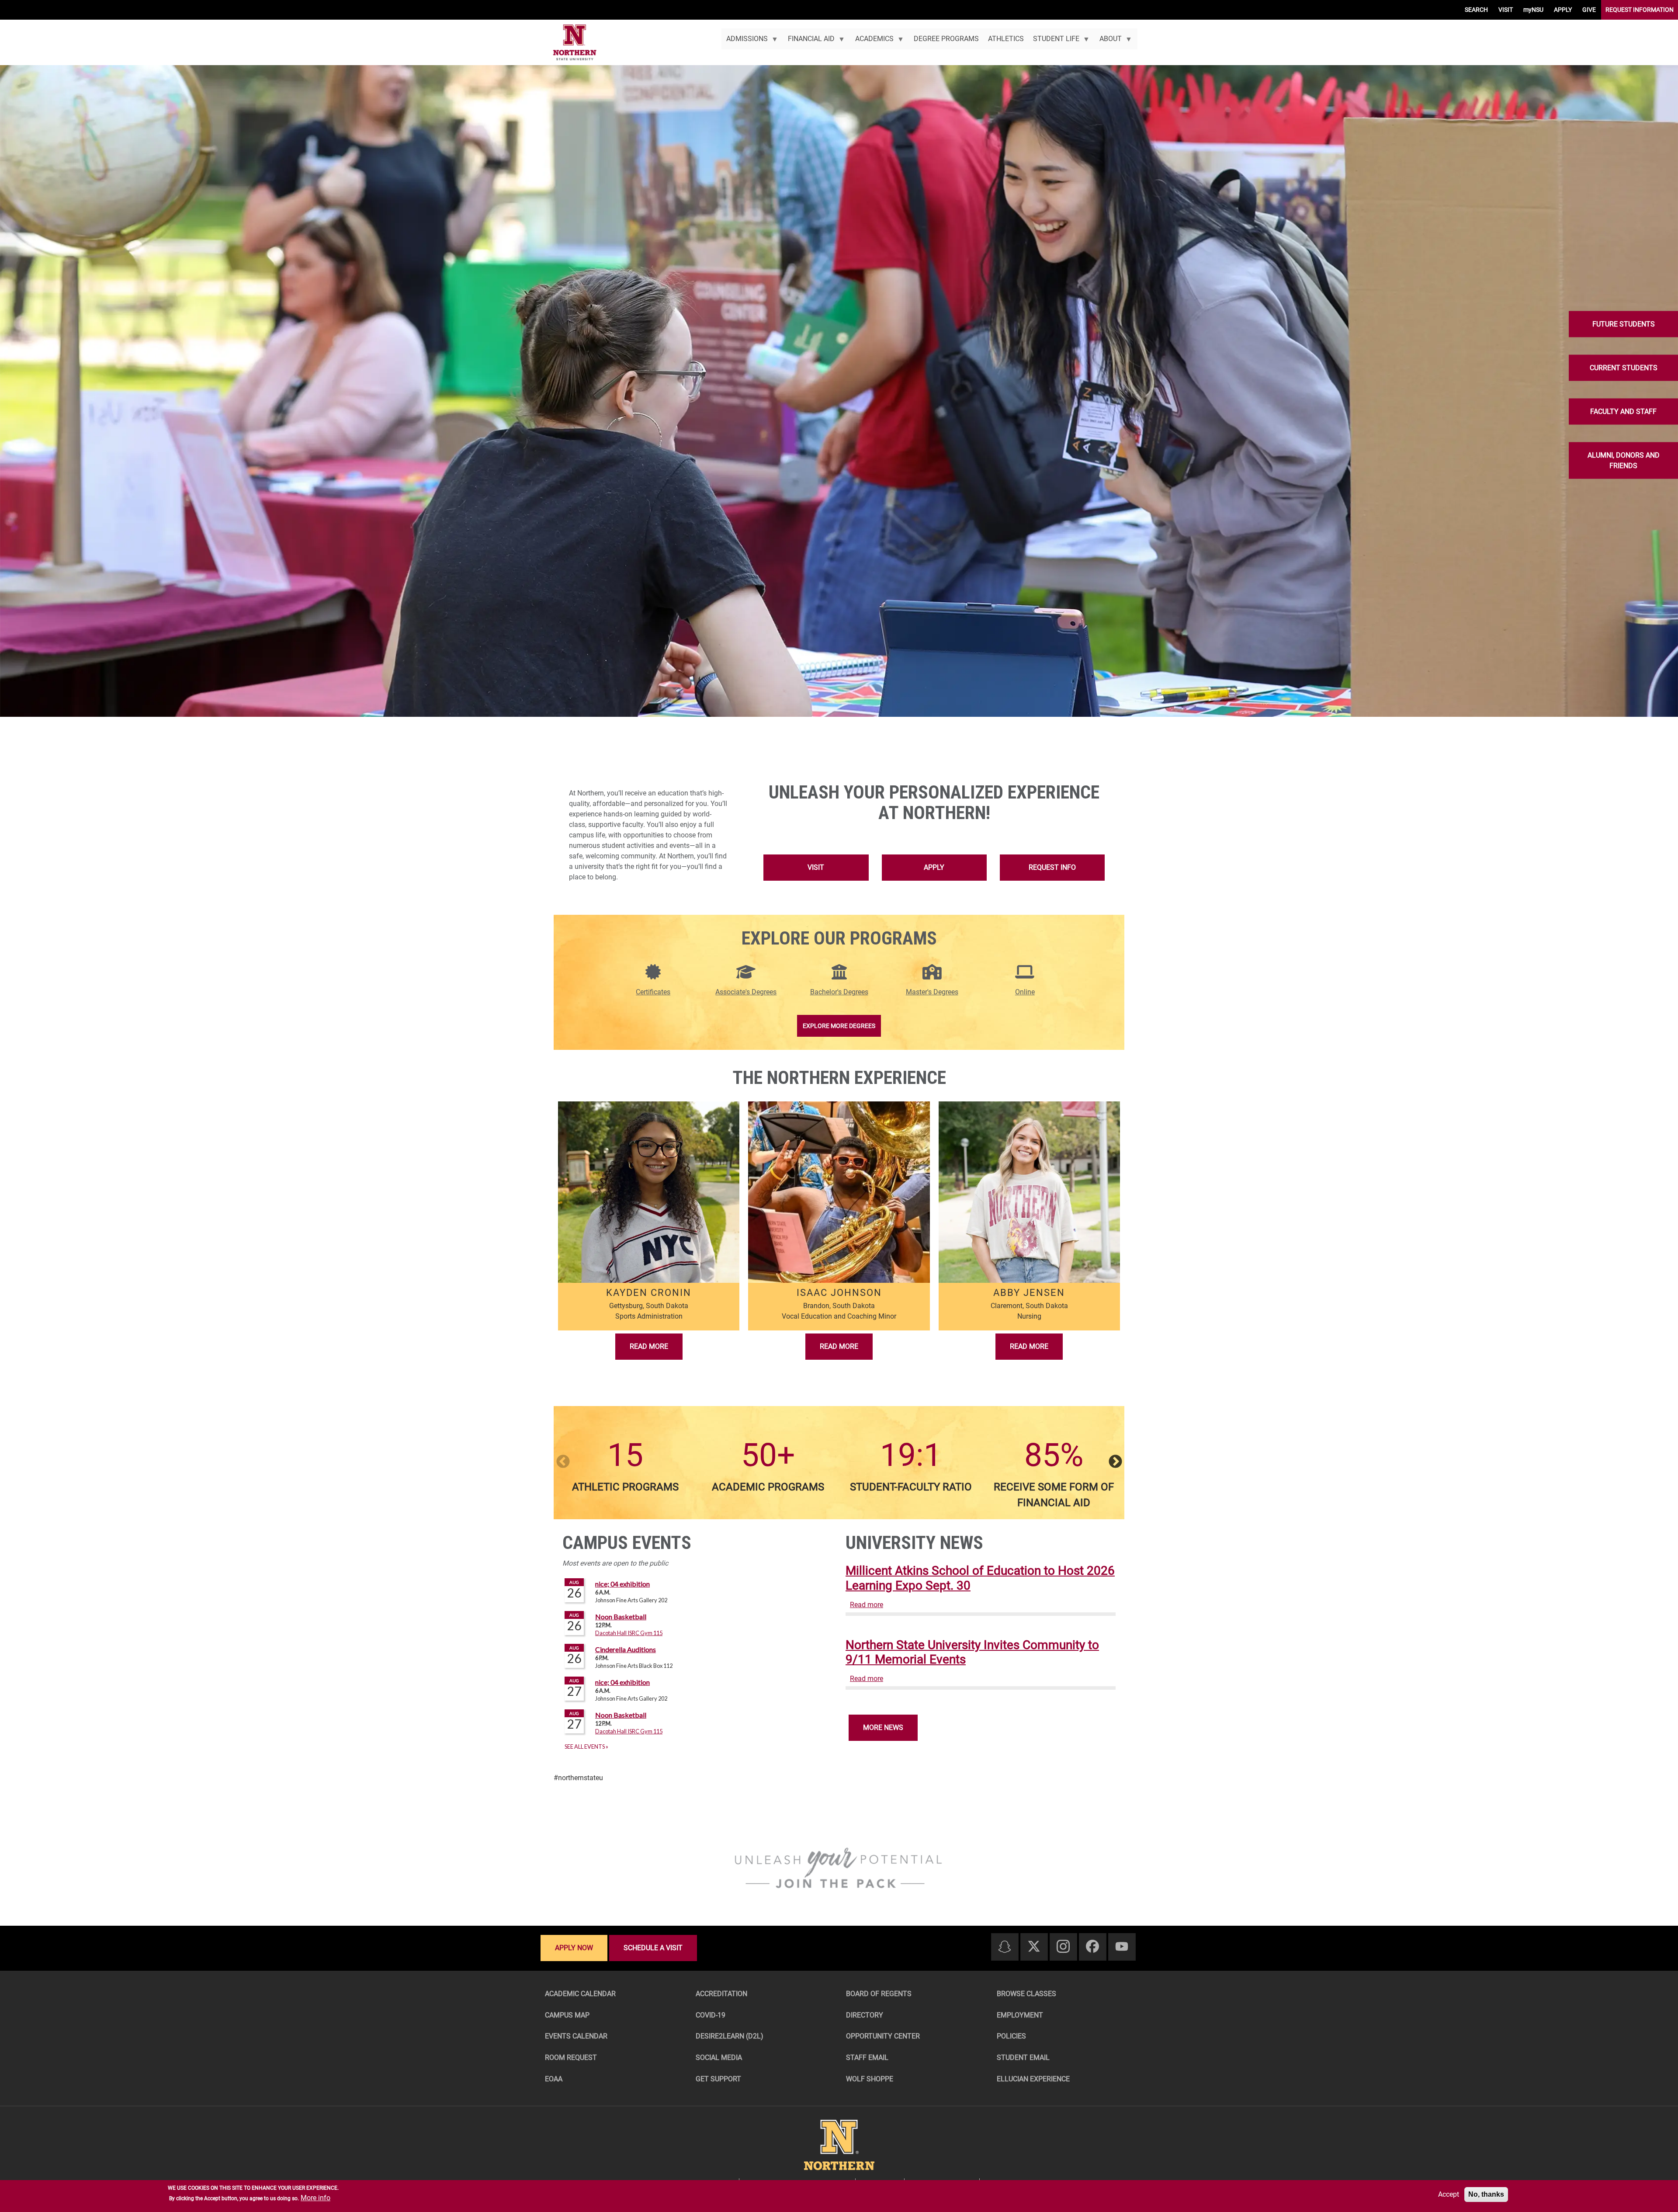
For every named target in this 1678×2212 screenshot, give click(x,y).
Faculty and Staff (1623, 411)
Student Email (1023, 2057)
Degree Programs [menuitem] (946, 39)
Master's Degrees (932, 992)
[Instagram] (1063, 1947)
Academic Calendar (580, 1994)
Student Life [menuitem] (1054, 42)
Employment (1020, 2015)
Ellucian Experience (1033, 2079)
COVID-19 (711, 2015)
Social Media (719, 2057)
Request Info (1052, 867)
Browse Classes (1026, 1994)
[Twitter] (1034, 1947)
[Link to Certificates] (653, 977)
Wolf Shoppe (870, 2079)
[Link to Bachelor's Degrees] (839, 977)
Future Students (1624, 324)
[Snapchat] (1005, 1947)
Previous (563, 1462)
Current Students (1624, 367)
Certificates (653, 992)
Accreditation (721, 1994)
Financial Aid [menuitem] (809, 42)
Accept (1449, 2194)
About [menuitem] (1108, 42)
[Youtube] (1122, 1947)
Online (1025, 992)
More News (883, 1728)
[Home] (575, 43)
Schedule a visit (653, 1948)
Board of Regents (879, 1994)
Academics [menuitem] (872, 42)
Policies (1011, 2036)
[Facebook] (1092, 1947)
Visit (816, 867)
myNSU (1533, 10)
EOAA (554, 2079)
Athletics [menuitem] (1006, 39)
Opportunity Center (883, 2036)
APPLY (1563, 10)
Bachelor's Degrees (839, 992)
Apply (934, 867)
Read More (649, 1346)
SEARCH (1476, 10)
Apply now (574, 1948)
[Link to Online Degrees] (1025, 977)
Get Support (718, 2079)
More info (315, 2198)
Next (1115, 1462)
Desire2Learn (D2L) (730, 2036)
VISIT (1506, 10)
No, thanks (1486, 2194)
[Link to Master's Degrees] (932, 977)
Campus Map (567, 2015)
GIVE (1589, 10)
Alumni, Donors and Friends (1624, 460)
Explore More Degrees (839, 1026)
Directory (865, 2015)
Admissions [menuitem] (744, 42)
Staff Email (867, 2057)
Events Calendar (576, 2036)
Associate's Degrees (746, 992)
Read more (867, 1605)
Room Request (571, 2057)
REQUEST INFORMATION (1640, 10)
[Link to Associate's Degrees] (746, 977)
